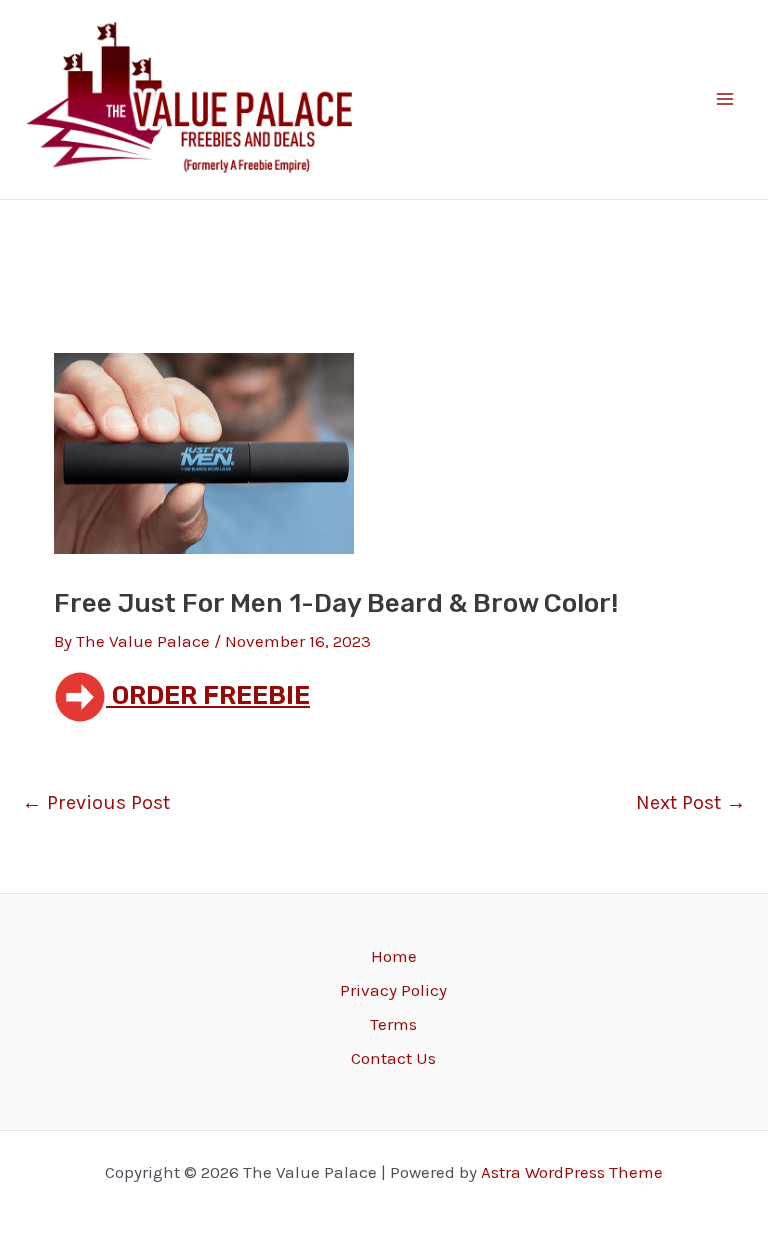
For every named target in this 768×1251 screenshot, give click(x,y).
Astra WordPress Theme (572, 1172)
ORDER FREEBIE (208, 695)
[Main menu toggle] (726, 100)
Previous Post (96, 803)
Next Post (691, 803)
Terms (393, 1024)
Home (394, 956)
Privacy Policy (393, 990)
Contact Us (393, 1058)
